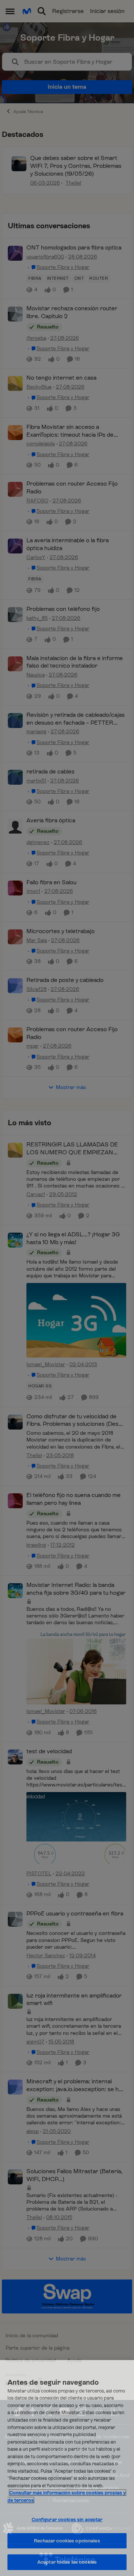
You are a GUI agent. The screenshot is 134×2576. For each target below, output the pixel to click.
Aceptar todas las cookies (67, 2562)
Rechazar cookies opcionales (67, 2541)
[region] (67, 2468)
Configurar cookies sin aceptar (67, 2519)
